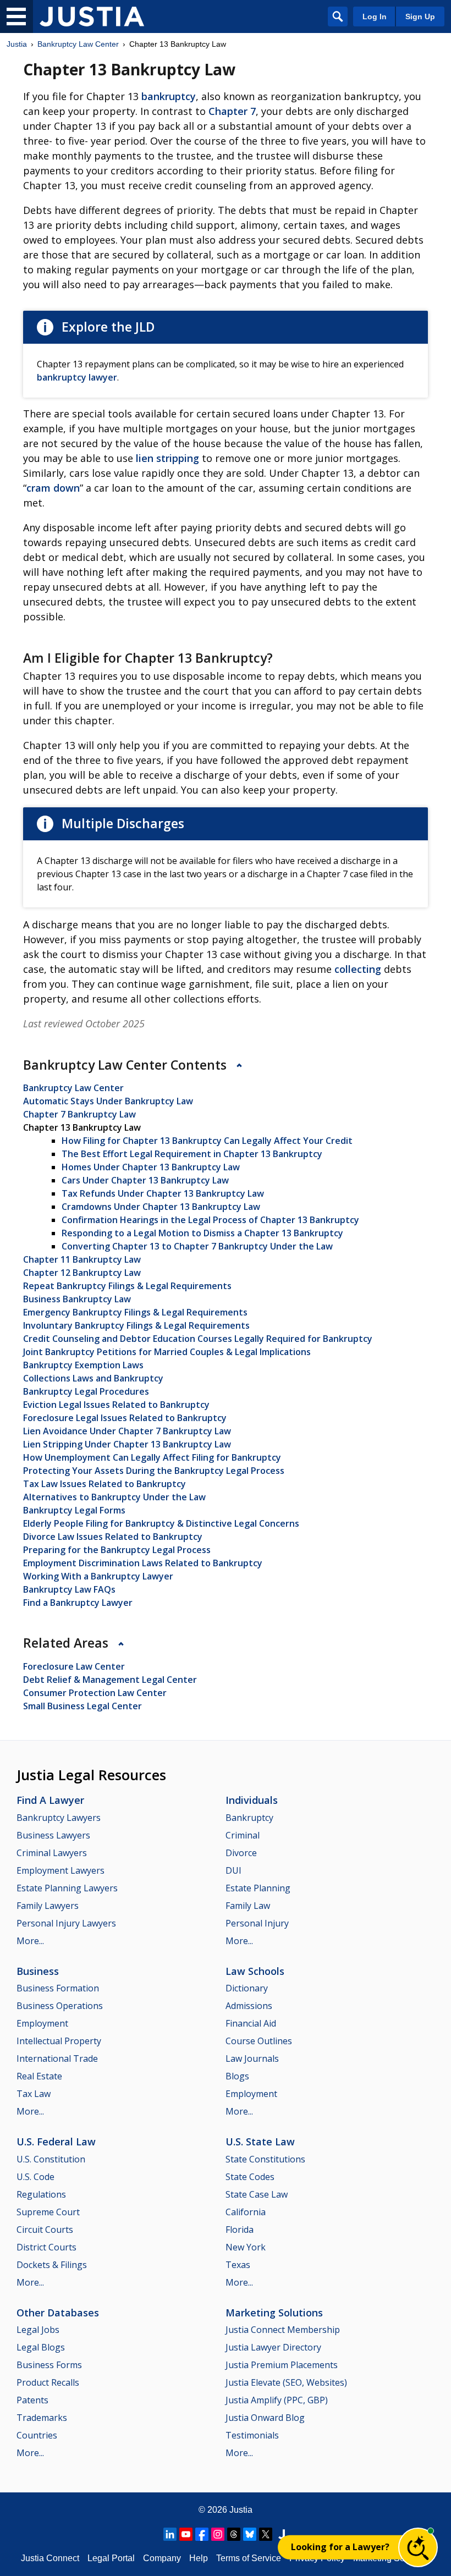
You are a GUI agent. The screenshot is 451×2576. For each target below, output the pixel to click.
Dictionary (247, 1988)
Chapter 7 (232, 111)
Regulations (41, 2194)
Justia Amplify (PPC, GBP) (277, 2400)
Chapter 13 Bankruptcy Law (82, 1127)
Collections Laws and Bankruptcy (93, 1378)
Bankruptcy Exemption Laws (83, 1365)
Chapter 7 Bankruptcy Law (79, 1114)
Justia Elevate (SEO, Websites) (286, 2382)
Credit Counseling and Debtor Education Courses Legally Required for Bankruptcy (198, 1339)
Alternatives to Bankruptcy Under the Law (114, 1497)
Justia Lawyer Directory (273, 2347)
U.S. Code (35, 2177)
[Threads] (234, 2534)
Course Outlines (259, 2041)
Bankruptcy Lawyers (59, 1818)
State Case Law (257, 2194)
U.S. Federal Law (56, 2142)
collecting (358, 969)
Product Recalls (48, 2382)
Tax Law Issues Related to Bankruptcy (105, 1484)
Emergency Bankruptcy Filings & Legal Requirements (135, 1312)
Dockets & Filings (52, 2265)
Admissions (249, 2006)
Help (199, 2558)
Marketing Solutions (274, 2313)
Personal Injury (257, 1923)
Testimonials (252, 2435)
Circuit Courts (45, 2230)
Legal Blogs (41, 2347)
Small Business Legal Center (82, 1706)
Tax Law (34, 2094)
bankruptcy (169, 96)
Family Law (248, 1906)
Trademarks (42, 2418)
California (246, 2212)
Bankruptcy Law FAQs (69, 1589)
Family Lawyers (48, 1906)
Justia (17, 44)
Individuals (252, 1800)
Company (162, 2558)
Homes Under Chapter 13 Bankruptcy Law (151, 1167)
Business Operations (60, 2006)
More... (30, 1941)
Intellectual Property (59, 2041)
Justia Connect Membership (283, 2330)
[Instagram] (218, 2534)
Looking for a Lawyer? (340, 2547)
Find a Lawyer (50, 1800)
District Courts (46, 2247)
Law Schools (255, 1971)
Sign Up (420, 16)
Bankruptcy (249, 1818)
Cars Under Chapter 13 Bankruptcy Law (145, 1180)
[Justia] (92, 16)
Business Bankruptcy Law (77, 1299)
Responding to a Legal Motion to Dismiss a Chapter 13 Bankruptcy (202, 1233)
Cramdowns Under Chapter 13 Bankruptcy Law (161, 1207)
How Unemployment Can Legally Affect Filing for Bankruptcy (152, 1457)
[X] (266, 2534)
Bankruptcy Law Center (78, 44)
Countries (37, 2435)
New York (246, 2247)
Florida (240, 2230)
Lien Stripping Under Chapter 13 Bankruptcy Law (127, 1444)
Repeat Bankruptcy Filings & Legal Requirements (127, 1286)
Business (38, 1971)
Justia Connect (50, 2558)
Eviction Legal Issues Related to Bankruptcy (116, 1405)
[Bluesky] (250, 2534)
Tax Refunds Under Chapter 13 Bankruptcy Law (163, 1193)
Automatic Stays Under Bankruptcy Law (108, 1101)
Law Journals (252, 2058)
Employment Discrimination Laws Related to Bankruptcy (143, 1563)
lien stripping (167, 458)
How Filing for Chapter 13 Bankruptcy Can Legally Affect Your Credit (207, 1141)
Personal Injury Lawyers (66, 1923)
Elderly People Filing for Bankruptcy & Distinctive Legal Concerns (161, 1523)
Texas (238, 2265)
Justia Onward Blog (265, 2418)
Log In (375, 16)
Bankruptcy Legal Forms (74, 1510)
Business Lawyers (53, 1835)
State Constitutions (265, 2159)
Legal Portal (111, 2558)
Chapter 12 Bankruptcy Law (82, 1273)
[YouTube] (186, 2534)
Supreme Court (48, 2212)
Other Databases (58, 2313)
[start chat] (418, 2547)
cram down (53, 488)
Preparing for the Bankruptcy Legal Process (117, 1550)
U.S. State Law (260, 2142)
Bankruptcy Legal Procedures (86, 1391)
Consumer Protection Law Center (95, 1693)
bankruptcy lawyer (77, 377)
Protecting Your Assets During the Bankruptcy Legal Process (154, 1471)
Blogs (237, 2076)
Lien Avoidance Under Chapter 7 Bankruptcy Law (127, 1431)
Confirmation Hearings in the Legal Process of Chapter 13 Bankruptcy (210, 1220)
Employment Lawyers (61, 1870)
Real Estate (39, 2076)
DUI (233, 1870)
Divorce (241, 1853)
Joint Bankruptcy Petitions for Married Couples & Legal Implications (167, 1352)
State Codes (250, 2177)
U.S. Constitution (51, 2159)
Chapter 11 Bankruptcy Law (82, 1259)
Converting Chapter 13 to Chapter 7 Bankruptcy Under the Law (197, 1246)
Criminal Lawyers (52, 1853)
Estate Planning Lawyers (67, 1888)
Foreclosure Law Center (74, 1666)
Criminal (243, 1835)
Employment (42, 2023)
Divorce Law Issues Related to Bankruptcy (113, 1537)
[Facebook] (202, 2534)
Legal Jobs (38, 2330)
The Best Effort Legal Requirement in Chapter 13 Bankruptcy (192, 1154)
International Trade (57, 2058)
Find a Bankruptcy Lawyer (78, 1603)
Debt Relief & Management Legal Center (110, 1680)
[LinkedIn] (170, 2534)
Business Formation (58, 1988)
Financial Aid (251, 2023)
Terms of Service (249, 2558)
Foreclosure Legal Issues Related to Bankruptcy (125, 1418)
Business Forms (49, 2365)
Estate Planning (258, 1888)
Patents (32, 2400)
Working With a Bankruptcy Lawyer (98, 1576)
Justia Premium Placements (282, 2365)
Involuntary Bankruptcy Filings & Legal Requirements (136, 1325)
